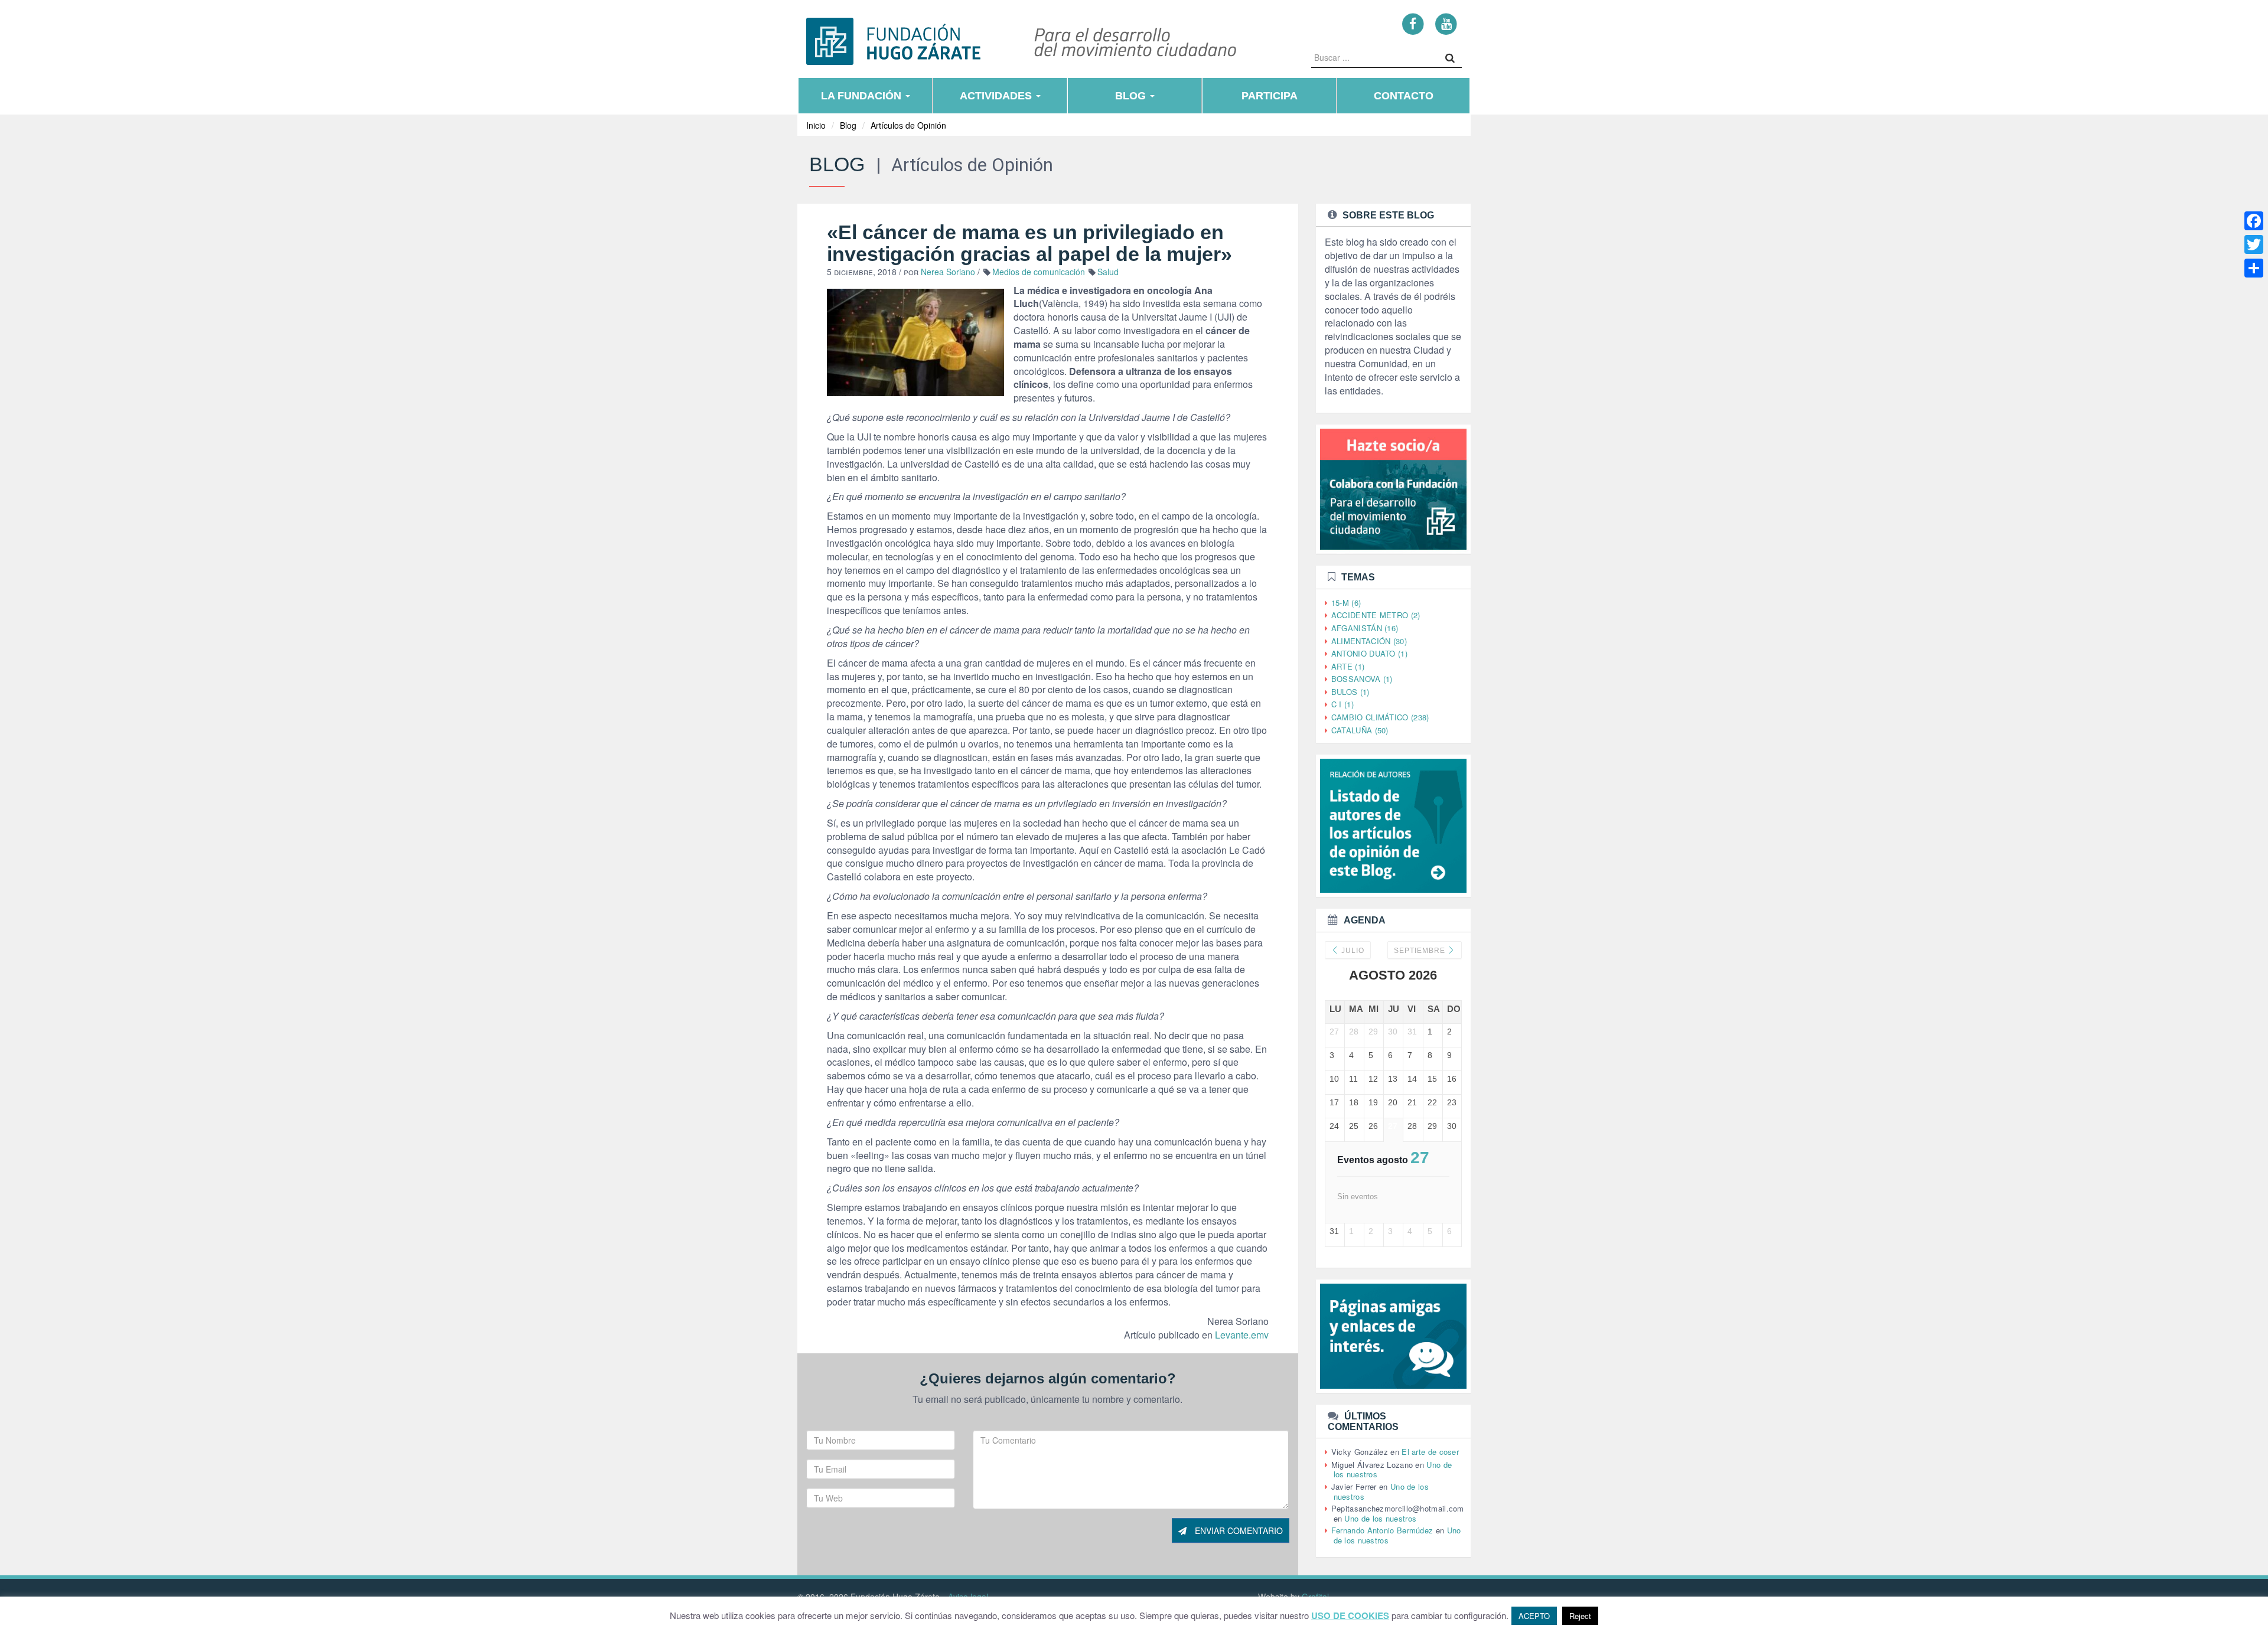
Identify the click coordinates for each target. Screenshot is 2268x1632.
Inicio (816, 125)
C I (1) (1342, 704)
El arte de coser (1430, 1452)
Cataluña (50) (1360, 730)
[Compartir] (2254, 268)
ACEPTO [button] (1534, 1616)
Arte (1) (1348, 666)
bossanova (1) (1362, 679)
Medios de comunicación (1039, 272)
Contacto (1404, 96)
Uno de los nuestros (1380, 1518)
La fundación (863, 96)
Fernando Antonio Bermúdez (1382, 1530)
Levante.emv (1242, 1335)
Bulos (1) (1350, 692)
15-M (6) (1346, 603)
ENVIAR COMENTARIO (1238, 1530)
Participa (1270, 96)
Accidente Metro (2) (1376, 615)
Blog (1132, 96)
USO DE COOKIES (1350, 1616)
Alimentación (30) (1369, 641)
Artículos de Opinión (908, 125)
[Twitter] (2254, 244)
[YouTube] (1446, 23)
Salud (1108, 272)
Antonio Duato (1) (1369, 653)
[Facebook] (1413, 23)
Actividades (997, 96)
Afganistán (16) (1365, 628)
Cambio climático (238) (1380, 717)
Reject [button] (1580, 1616)
